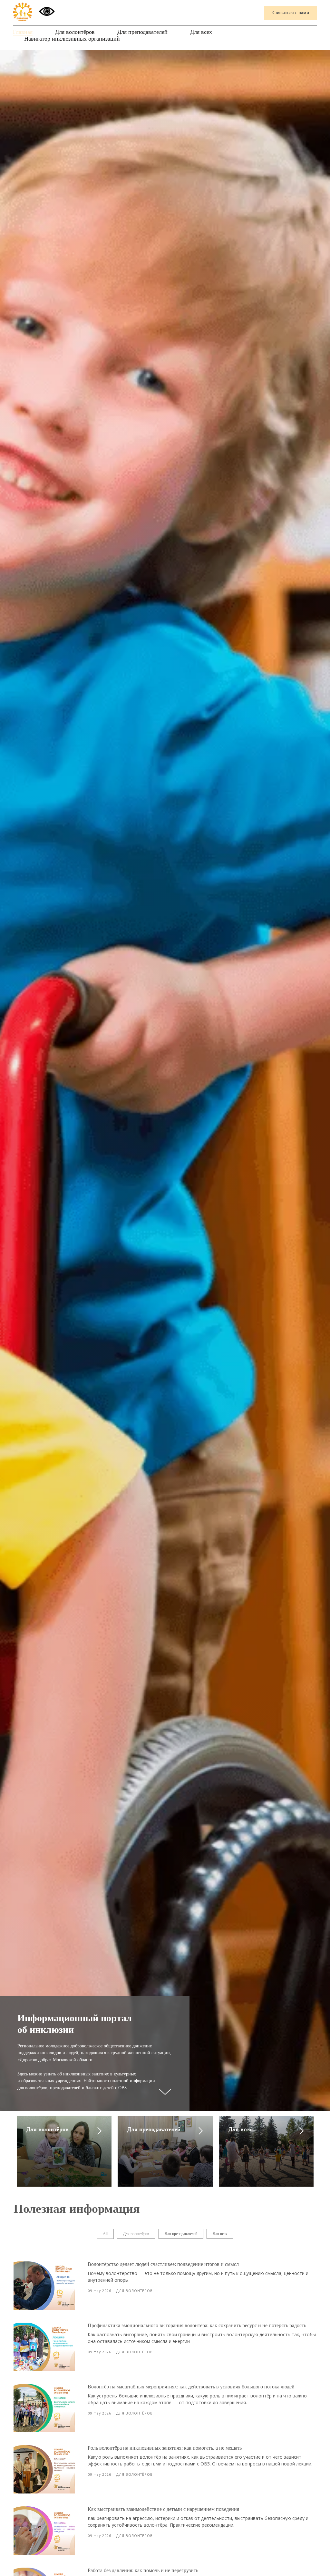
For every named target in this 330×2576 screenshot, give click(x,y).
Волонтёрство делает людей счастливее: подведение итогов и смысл (163, 2264)
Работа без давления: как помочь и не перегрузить (143, 2570)
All (105, 2234)
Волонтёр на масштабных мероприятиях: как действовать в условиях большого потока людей (191, 2387)
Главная (23, 32)
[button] (291, 13)
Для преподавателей (142, 32)
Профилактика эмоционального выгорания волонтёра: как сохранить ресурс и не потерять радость (197, 2325)
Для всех (201, 32)
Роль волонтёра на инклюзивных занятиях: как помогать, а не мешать (165, 2448)
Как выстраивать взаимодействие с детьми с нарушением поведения (163, 2509)
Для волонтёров (75, 32)
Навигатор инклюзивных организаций (72, 39)
